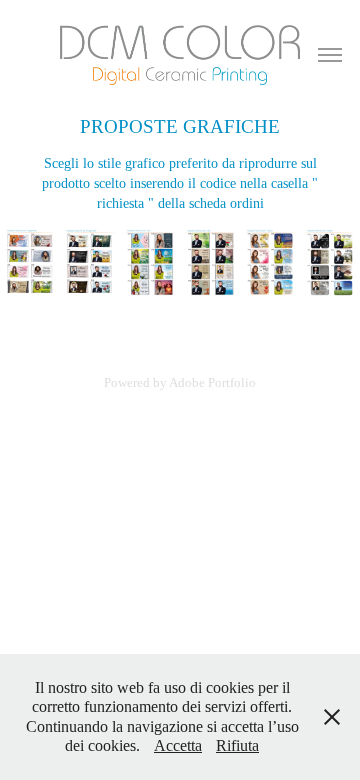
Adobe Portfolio (212, 382)
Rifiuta (237, 745)
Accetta (178, 745)
